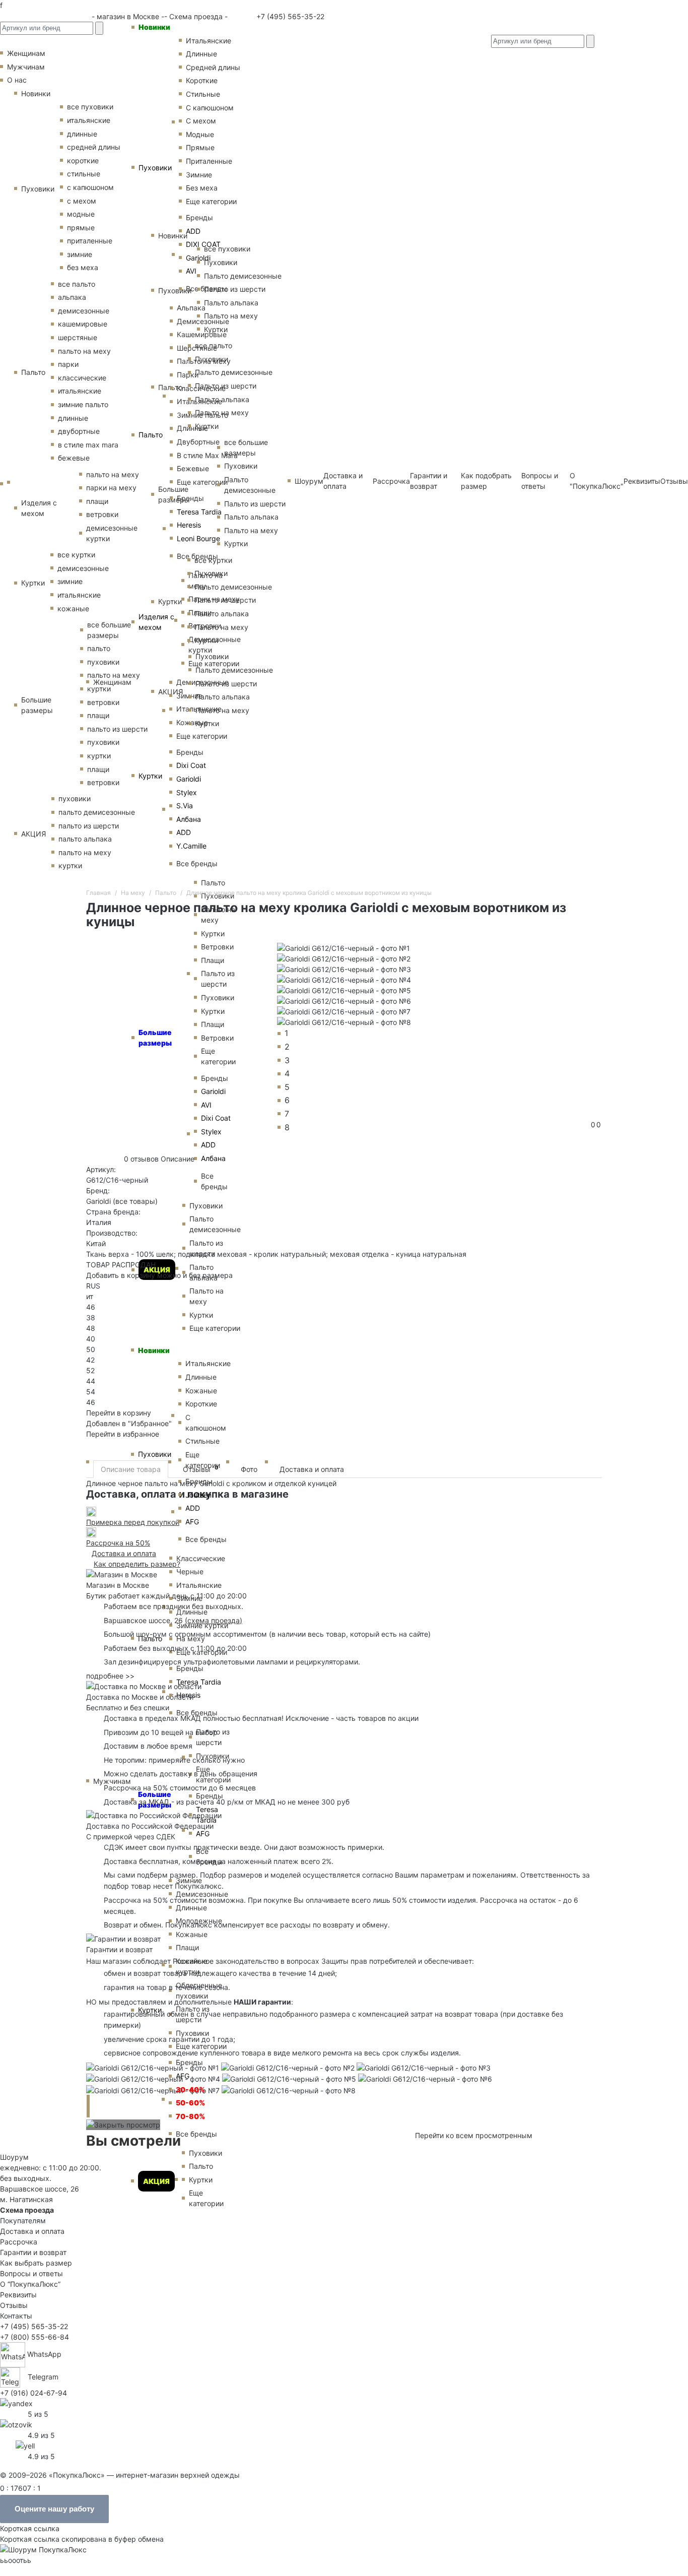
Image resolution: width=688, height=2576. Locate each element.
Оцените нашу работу (54, 2509)
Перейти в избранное (123, 1434)
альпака (72, 297)
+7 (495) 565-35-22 (289, 16)
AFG (183, 2076)
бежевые (74, 458)
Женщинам (112, 682)
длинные (73, 418)
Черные (190, 1571)
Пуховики (155, 168)
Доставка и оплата (312, 1469)
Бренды (190, 752)
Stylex (187, 792)
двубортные (79, 431)
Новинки (154, 27)
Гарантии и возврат (33, 2252)
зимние (80, 254)
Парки (188, 375)
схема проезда (214, 1620)
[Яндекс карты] (16, 2402)
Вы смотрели (133, 2141)
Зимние (189, 1598)
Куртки (150, 776)
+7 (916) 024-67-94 (33, 2393)
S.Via (185, 806)
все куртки (76, 555)
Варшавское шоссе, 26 (146, 1620)
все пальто (77, 284)
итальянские (80, 391)
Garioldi (189, 779)
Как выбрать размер (36, 2263)
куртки (70, 865)
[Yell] (25, 2445)
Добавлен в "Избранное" (129, 1423)
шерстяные (78, 337)
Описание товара (131, 1469)
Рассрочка (19, 2242)
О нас (17, 80)
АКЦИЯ (156, 2181)
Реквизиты (642, 481)
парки (68, 364)
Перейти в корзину (119, 1413)
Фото (249, 1469)
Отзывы (674, 481)
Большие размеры (37, 705)
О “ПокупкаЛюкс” (30, 2284)
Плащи (187, 1947)
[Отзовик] (16, 2424)
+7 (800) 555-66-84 (35, 2337)
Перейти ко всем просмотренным (474, 2135)
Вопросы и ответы (31, 2273)
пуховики (75, 798)
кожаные (73, 608)
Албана (189, 819)
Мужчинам (112, 1781)
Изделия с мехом (156, 622)
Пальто (151, 435)
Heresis (189, 525)
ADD (184, 832)
